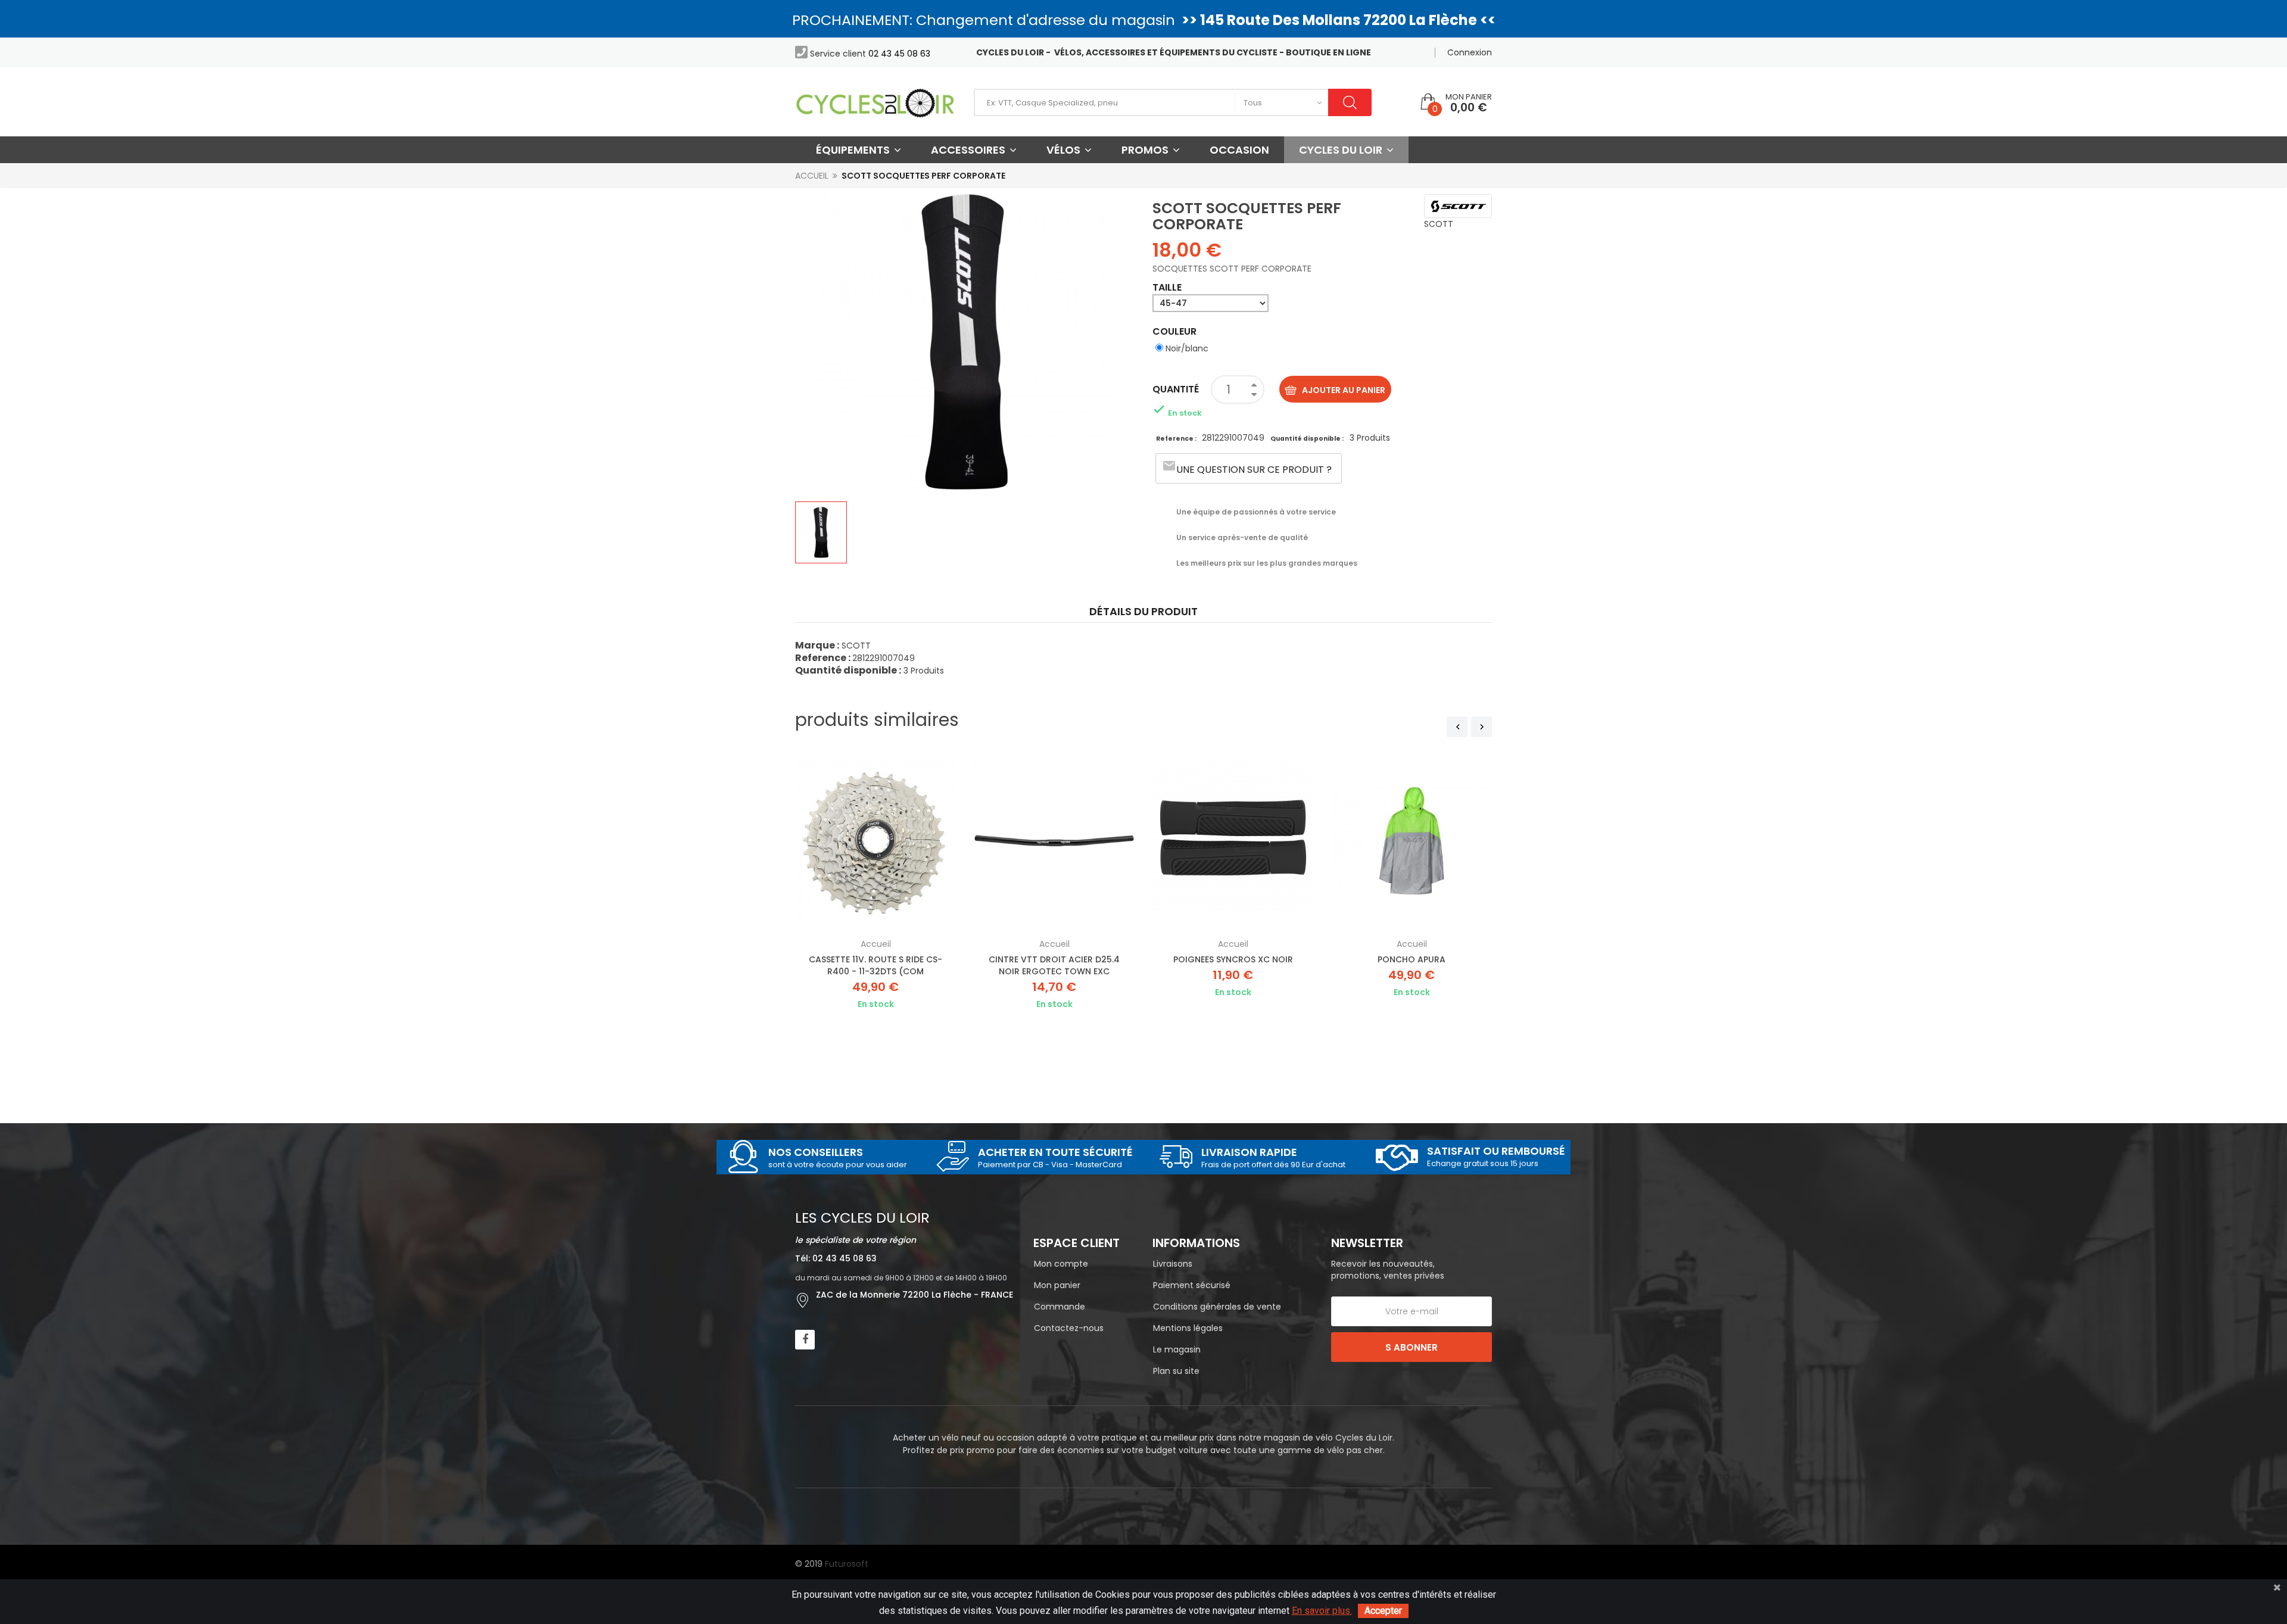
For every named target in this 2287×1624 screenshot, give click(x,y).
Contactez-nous (1069, 1328)
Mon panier (1057, 1285)
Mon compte (1061, 1264)
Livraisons (1173, 1264)
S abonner (1412, 1347)
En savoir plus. (1322, 1611)
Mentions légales (1188, 1328)
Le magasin (1177, 1349)
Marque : (817, 645)
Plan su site (1176, 1371)
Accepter (1383, 1611)
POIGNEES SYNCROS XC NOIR (1233, 959)
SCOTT (1439, 224)
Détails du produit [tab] (1143, 611)
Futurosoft (847, 1564)
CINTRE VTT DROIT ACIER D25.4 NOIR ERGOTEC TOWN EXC (1054, 965)
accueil (876, 944)
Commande (1060, 1307)
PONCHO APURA (1412, 959)
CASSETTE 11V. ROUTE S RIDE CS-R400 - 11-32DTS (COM (875, 965)
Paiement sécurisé (1192, 1285)
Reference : (1177, 439)
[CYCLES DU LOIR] (875, 102)
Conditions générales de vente (1217, 1307)
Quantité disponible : (1307, 439)
